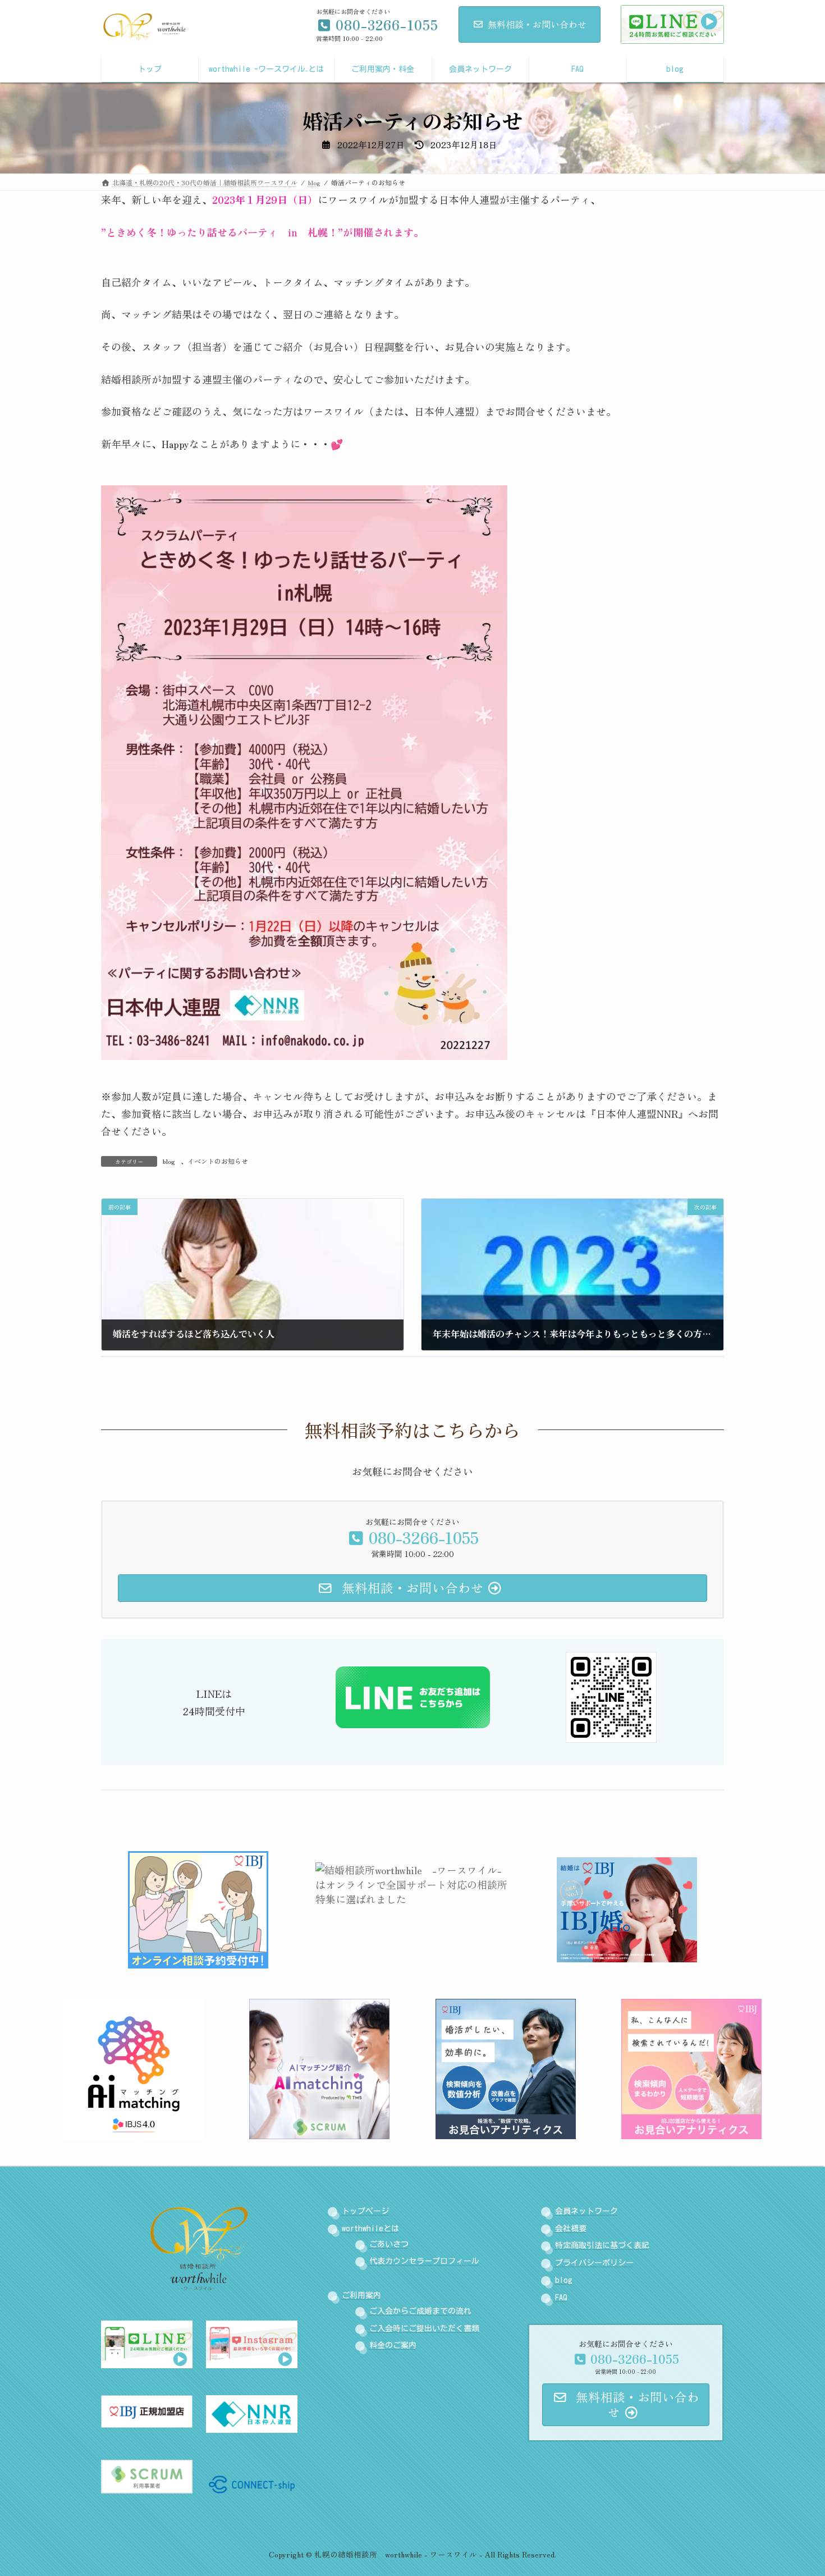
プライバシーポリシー (594, 2263)
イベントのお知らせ (218, 1161)
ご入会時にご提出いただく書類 (424, 2328)
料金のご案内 (393, 2346)
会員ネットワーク (586, 2211)
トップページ (365, 2211)
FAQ (561, 2298)
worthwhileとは (370, 2228)
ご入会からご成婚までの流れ (420, 2311)
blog (169, 1161)
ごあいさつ (389, 2244)
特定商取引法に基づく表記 (602, 2246)
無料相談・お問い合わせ (537, 24)
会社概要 (571, 2228)
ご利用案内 (361, 2295)
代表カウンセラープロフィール (424, 2262)
